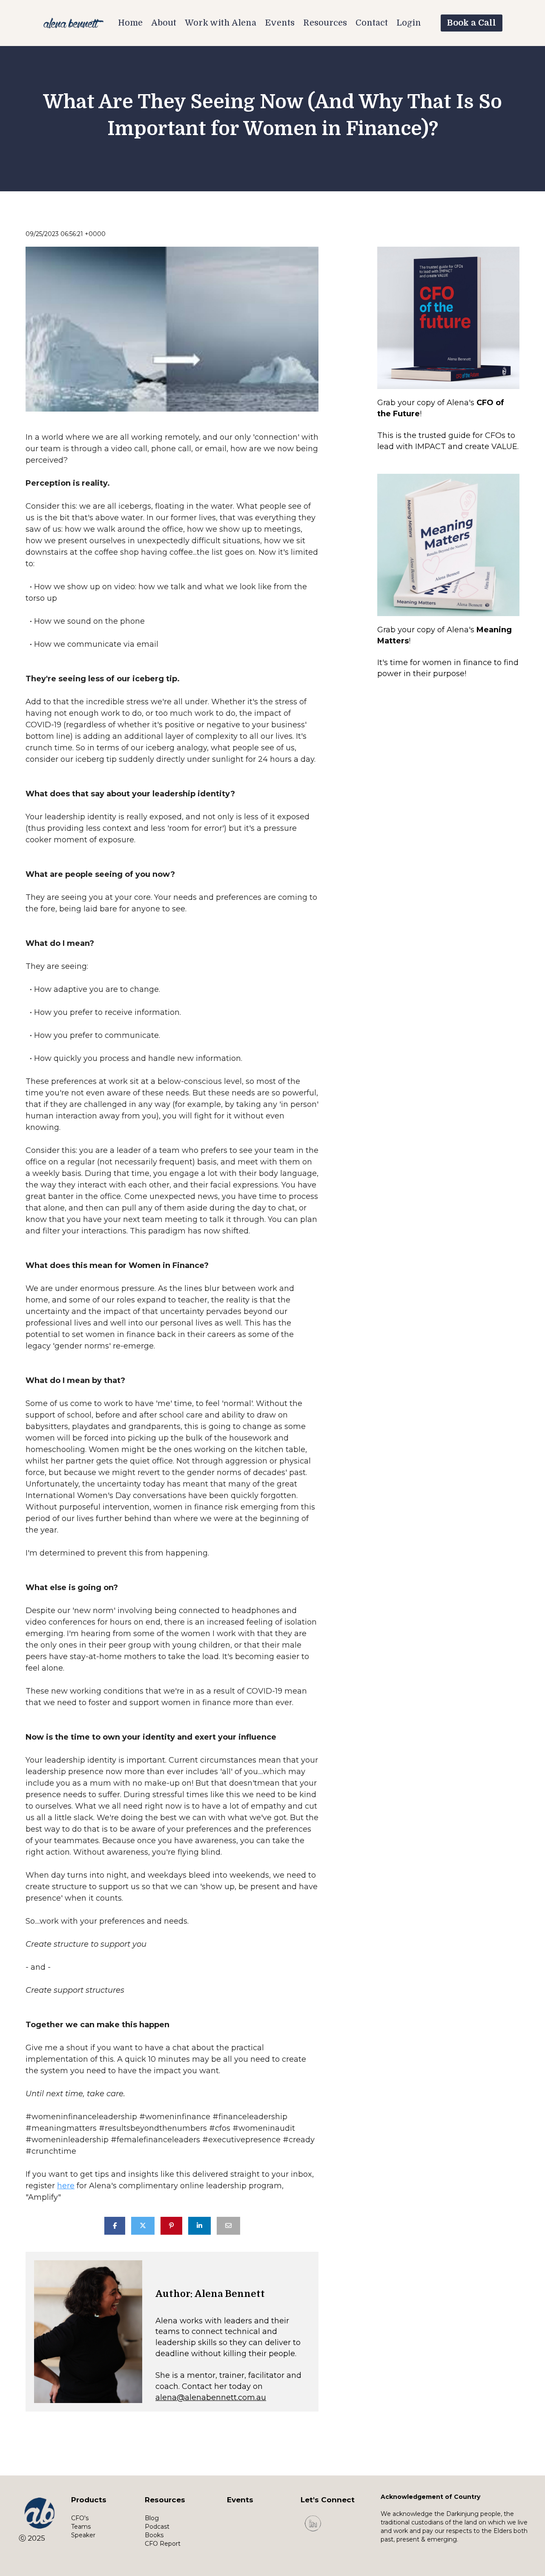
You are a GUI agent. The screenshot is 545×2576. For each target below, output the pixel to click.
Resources (325, 23)
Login (409, 23)
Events (280, 23)
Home (130, 23)
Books (154, 2535)
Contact (372, 23)
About (164, 23)
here (66, 2186)
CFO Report (163, 2544)
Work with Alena (221, 23)
